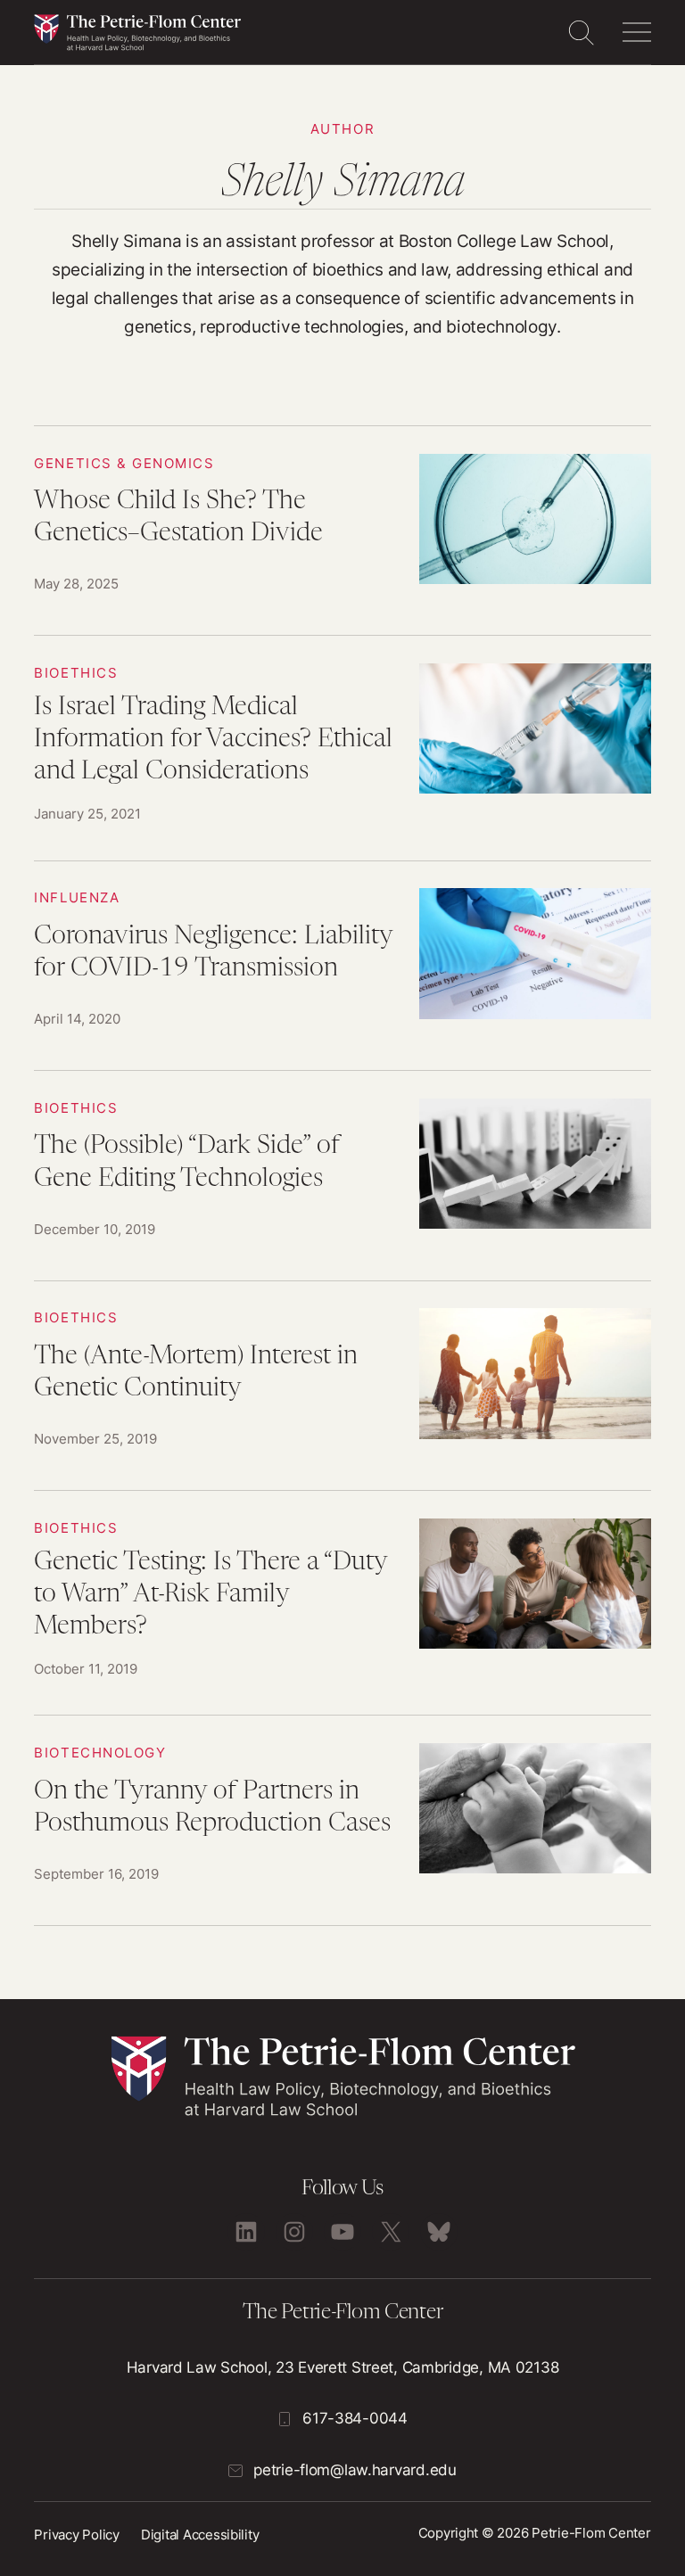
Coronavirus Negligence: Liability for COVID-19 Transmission (342, 966)
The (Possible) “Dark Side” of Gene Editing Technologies (342, 1176)
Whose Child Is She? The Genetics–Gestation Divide (342, 531)
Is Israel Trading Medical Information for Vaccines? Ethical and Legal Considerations (342, 748)
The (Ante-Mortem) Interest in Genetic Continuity (342, 1386)
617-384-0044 (355, 2418)
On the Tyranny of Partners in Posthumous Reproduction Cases (342, 1820)
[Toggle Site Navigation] (637, 32)
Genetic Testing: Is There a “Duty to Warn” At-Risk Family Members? (342, 1603)
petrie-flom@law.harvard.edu (355, 2470)
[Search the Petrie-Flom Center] (581, 32)
